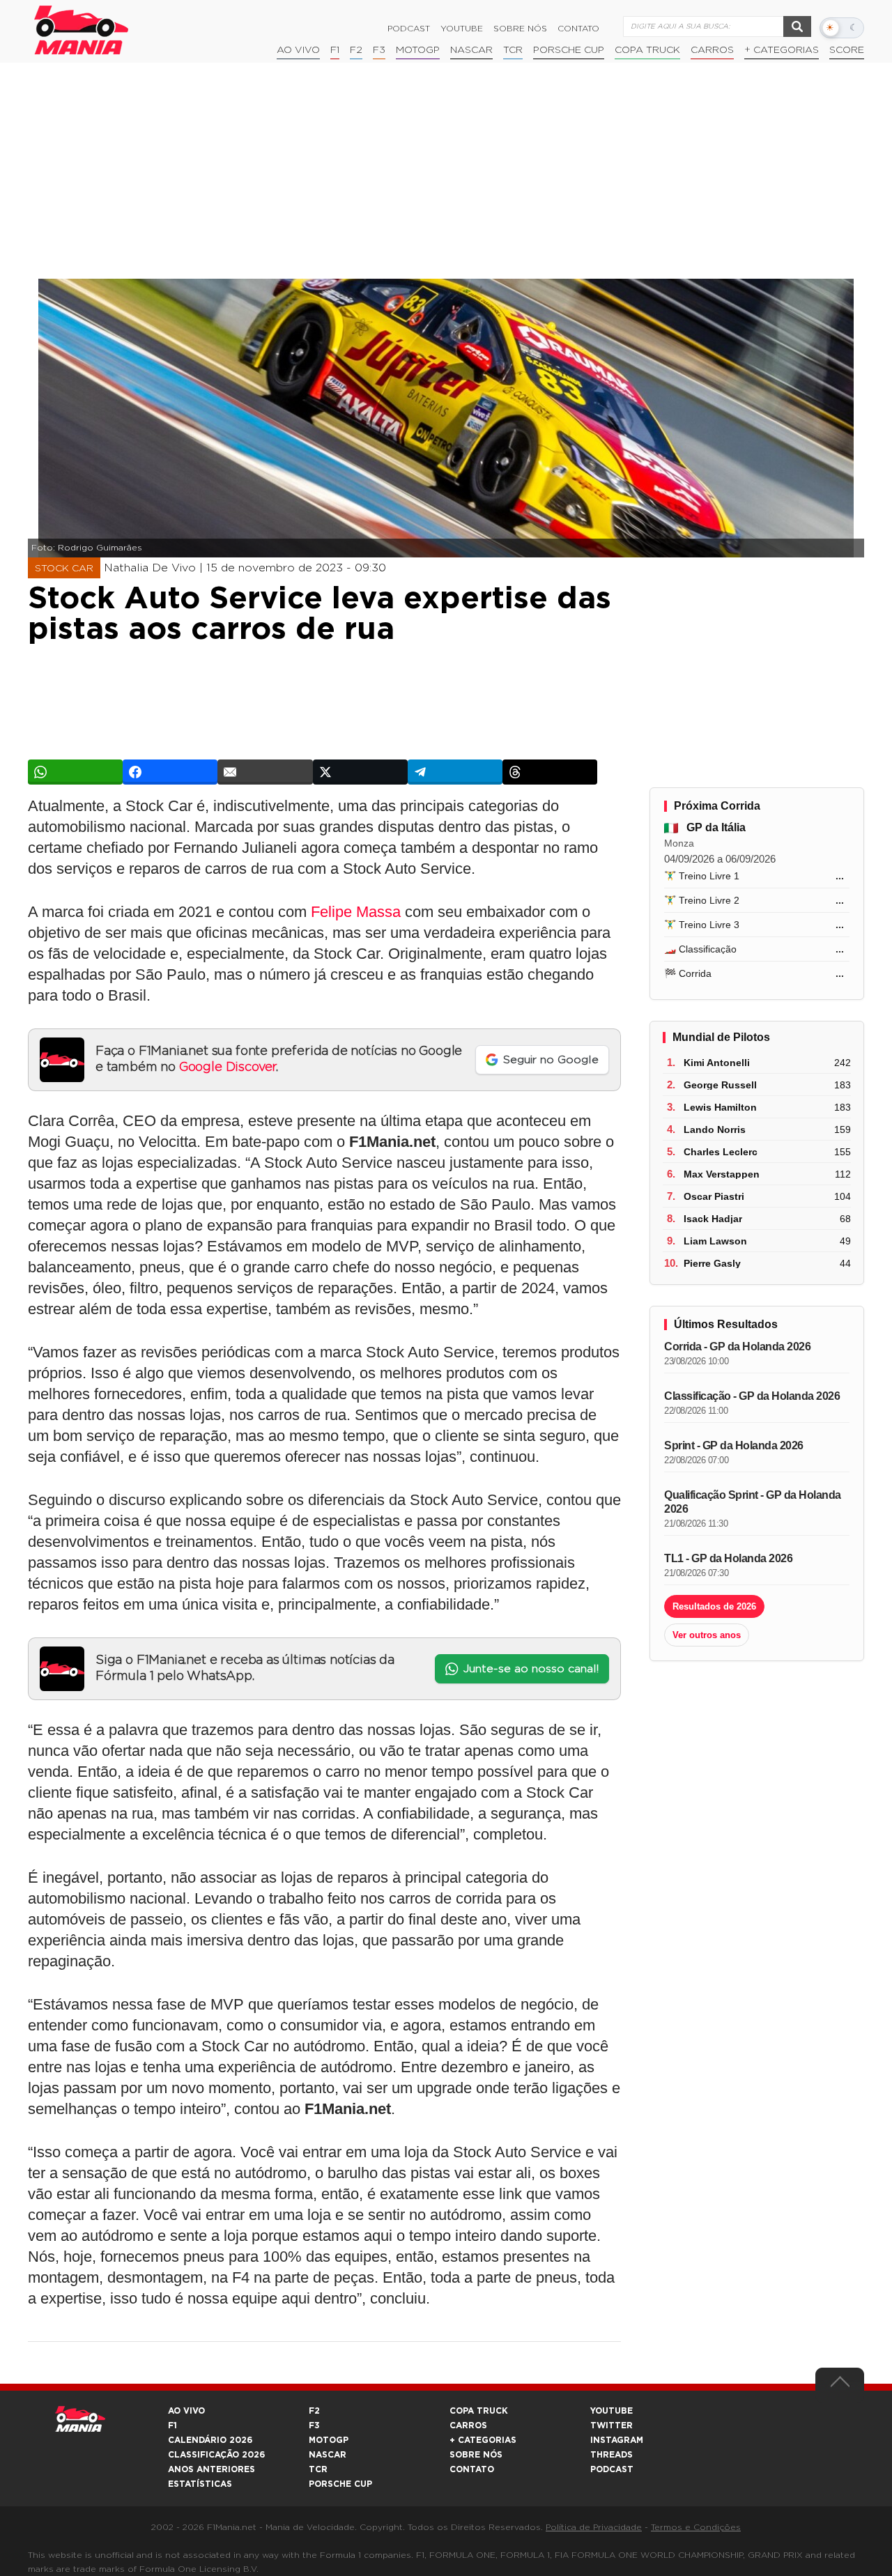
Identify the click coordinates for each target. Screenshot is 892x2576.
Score (847, 50)
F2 (356, 50)
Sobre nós (520, 29)
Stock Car (64, 569)
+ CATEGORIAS (782, 50)
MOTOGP (329, 2440)
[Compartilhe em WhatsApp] (75, 772)
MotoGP (418, 50)
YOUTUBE (612, 2411)
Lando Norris (715, 1129)
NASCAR (471, 50)
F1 (335, 50)
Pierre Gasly (712, 1263)
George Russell (720, 1085)
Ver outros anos (707, 1635)
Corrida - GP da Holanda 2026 (737, 1347)
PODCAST (612, 2469)
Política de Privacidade (594, 2527)
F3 (379, 50)
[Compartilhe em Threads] (550, 772)
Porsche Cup (569, 50)
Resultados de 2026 (714, 1606)
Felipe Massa (356, 912)
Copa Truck (647, 50)
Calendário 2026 (210, 2440)
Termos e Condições (696, 2527)
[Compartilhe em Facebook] (170, 772)
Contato (578, 29)
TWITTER (612, 2425)
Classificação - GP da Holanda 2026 (752, 1396)
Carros (712, 50)
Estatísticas (200, 2484)
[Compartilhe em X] (360, 772)
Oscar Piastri (714, 1196)
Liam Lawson (715, 1241)
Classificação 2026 (216, 2455)
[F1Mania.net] (82, 30)
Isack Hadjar (713, 1219)
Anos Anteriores (212, 2469)
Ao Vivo (298, 50)
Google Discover (228, 1067)
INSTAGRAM (617, 2440)
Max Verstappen (722, 1174)
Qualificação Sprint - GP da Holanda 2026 (753, 1502)
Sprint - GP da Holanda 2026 (734, 1445)
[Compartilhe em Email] (265, 772)
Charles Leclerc (721, 1152)
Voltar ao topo (840, 2385)
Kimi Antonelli (717, 1063)
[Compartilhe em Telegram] (455, 772)
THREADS (612, 2455)
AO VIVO (186, 2411)
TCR (513, 50)
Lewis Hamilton (720, 1107)
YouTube (462, 29)
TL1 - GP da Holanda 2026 (728, 1558)
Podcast (409, 29)
